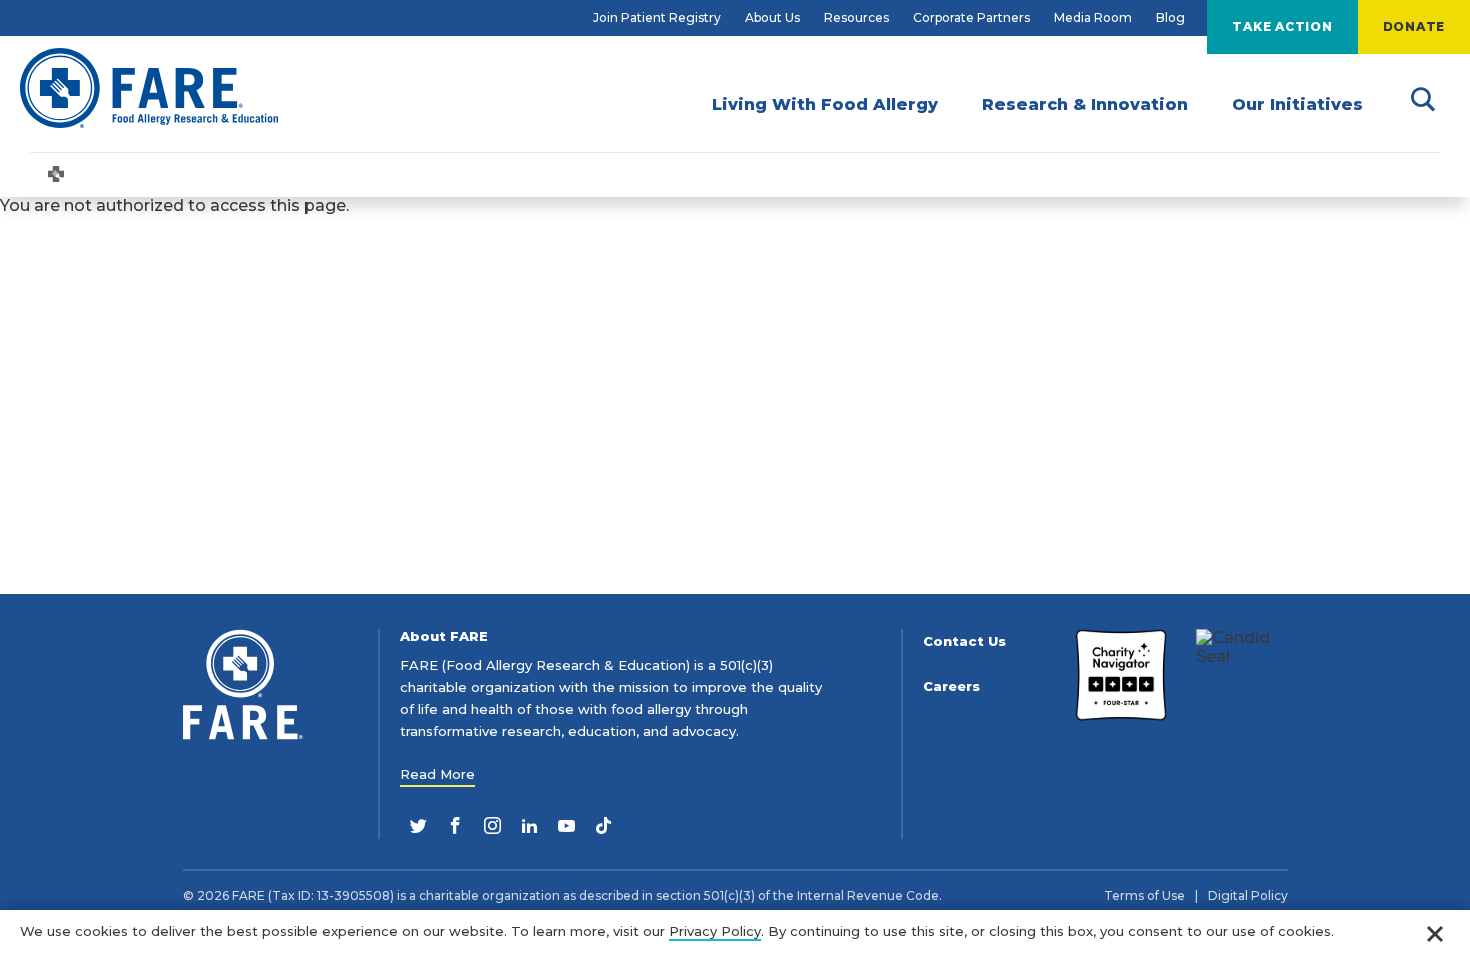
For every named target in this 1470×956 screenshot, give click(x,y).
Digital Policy (1248, 896)
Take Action (1282, 26)
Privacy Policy (715, 931)
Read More (437, 774)
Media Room (1093, 17)
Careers (951, 686)
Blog (1170, 17)
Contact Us (964, 641)
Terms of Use (1144, 896)
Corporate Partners (971, 17)
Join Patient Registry (657, 17)
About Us (772, 17)
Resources (856, 17)
